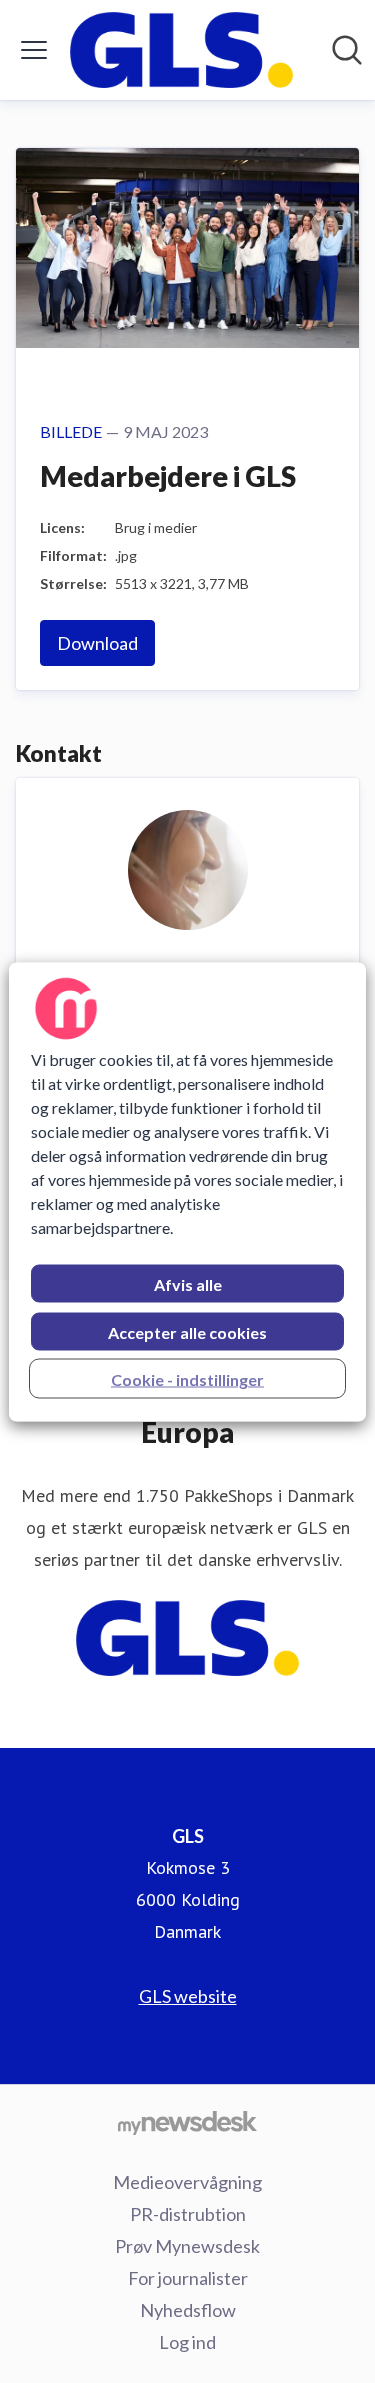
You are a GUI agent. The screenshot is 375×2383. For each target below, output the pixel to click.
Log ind (187, 2342)
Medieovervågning (187, 2182)
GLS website (188, 1996)
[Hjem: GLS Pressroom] (182, 50)
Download (97, 643)
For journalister (188, 2278)
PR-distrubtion (188, 2214)
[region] (187, 1191)
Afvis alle (188, 1283)
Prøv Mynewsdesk (187, 2246)
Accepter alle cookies (187, 1331)
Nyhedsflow (188, 2310)
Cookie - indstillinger (187, 1378)
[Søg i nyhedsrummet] (347, 50)
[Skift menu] (34, 50)
